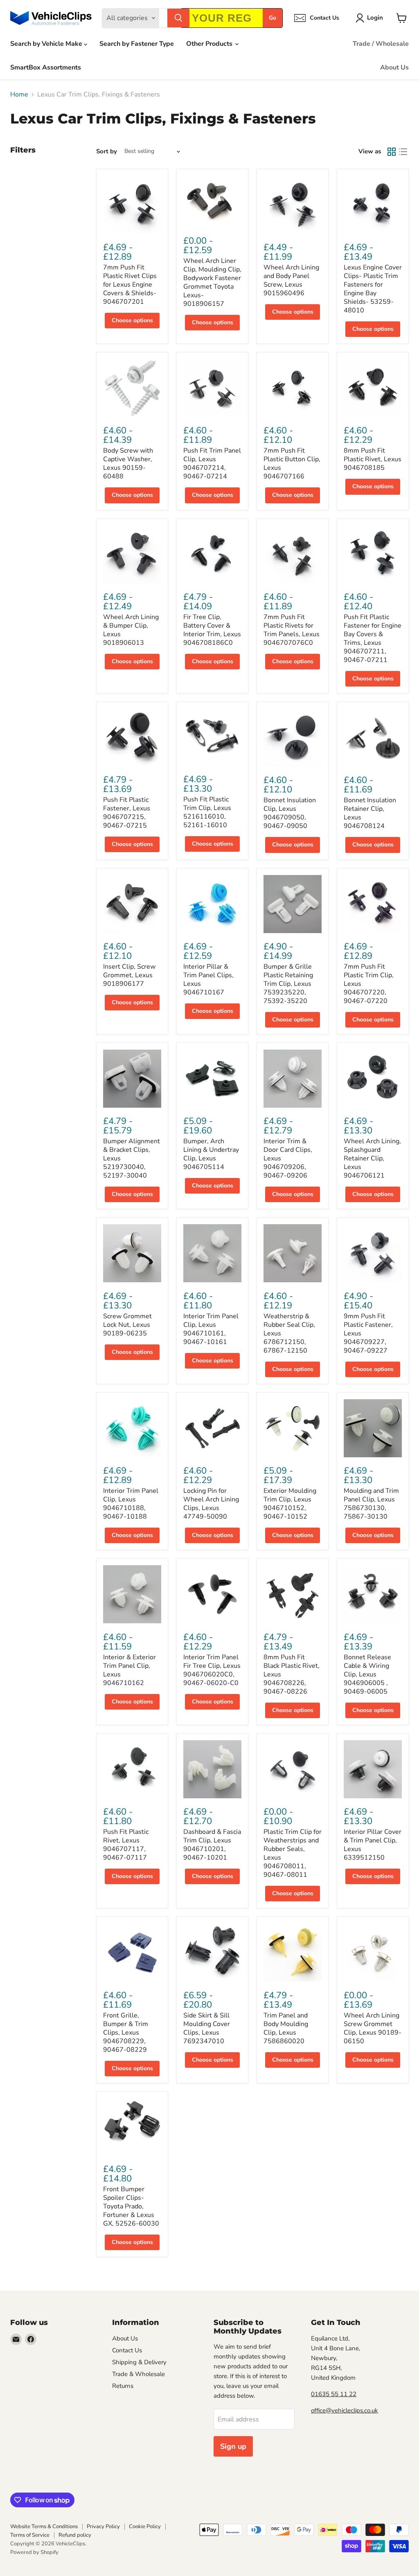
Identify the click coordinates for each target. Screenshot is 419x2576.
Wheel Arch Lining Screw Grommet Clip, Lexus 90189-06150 (373, 2028)
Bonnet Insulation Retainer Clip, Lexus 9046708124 (370, 813)
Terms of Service (30, 2535)
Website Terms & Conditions (44, 2527)
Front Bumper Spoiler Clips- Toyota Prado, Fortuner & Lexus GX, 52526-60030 (131, 2206)
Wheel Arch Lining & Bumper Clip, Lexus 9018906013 (131, 630)
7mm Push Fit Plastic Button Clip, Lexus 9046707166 (292, 463)
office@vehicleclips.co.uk (345, 2410)
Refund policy (75, 2535)
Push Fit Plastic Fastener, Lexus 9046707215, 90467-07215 (127, 813)
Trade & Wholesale (139, 2374)
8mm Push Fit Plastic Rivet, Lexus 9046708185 (373, 459)
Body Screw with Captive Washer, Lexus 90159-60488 (128, 463)
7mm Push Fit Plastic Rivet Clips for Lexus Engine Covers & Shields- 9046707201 (130, 285)
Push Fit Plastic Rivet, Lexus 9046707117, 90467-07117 (126, 1845)
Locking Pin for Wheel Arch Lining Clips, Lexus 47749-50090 (211, 1504)
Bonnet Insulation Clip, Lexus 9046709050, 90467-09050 (290, 813)
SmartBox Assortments (46, 67)
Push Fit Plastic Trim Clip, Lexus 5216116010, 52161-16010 (207, 812)
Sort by (107, 151)
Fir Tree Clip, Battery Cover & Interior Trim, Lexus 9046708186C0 (212, 630)
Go (273, 18)
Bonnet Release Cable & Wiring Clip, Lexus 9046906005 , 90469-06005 (367, 1674)
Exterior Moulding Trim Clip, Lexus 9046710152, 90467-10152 (290, 1504)
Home (19, 94)
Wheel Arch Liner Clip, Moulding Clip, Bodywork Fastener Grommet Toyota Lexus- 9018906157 (212, 282)
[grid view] (392, 152)
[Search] (178, 18)
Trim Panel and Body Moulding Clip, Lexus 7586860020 (286, 2028)
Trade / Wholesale (381, 44)
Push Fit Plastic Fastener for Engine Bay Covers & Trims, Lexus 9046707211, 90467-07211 (373, 638)
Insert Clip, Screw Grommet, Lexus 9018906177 (129, 975)
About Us (394, 67)
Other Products (210, 44)
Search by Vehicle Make (47, 44)
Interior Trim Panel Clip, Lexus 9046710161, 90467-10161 (211, 1329)
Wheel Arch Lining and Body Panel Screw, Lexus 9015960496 (291, 280)
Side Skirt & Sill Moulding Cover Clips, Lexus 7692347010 (207, 2028)
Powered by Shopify (34, 2552)
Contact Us (127, 2350)
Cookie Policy (145, 2527)
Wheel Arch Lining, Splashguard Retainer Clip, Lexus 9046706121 (372, 1158)
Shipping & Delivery (139, 2362)
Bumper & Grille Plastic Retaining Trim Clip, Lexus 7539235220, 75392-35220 (288, 984)
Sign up (233, 2446)
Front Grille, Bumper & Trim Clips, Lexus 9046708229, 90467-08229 (126, 2033)
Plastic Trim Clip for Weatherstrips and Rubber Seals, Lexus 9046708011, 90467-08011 (293, 1853)
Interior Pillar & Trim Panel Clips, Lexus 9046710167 (208, 979)
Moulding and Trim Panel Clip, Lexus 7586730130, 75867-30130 (371, 1504)
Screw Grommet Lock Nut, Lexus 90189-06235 (127, 1325)
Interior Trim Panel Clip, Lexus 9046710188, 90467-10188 (131, 1504)
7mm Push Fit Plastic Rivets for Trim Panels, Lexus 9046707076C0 (292, 630)
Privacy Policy (103, 2527)
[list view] (403, 152)
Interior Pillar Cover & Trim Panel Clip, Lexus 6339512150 (373, 1845)
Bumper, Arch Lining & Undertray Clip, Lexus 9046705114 (211, 1154)
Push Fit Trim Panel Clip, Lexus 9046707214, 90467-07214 (212, 463)
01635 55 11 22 (334, 2394)
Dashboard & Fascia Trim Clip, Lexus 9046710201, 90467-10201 (212, 1845)
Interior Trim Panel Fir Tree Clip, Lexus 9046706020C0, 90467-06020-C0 (212, 1670)
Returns (123, 2386)
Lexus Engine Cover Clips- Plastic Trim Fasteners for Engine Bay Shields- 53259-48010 (373, 289)
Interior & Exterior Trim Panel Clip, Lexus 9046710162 (130, 1670)
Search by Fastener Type (137, 44)
